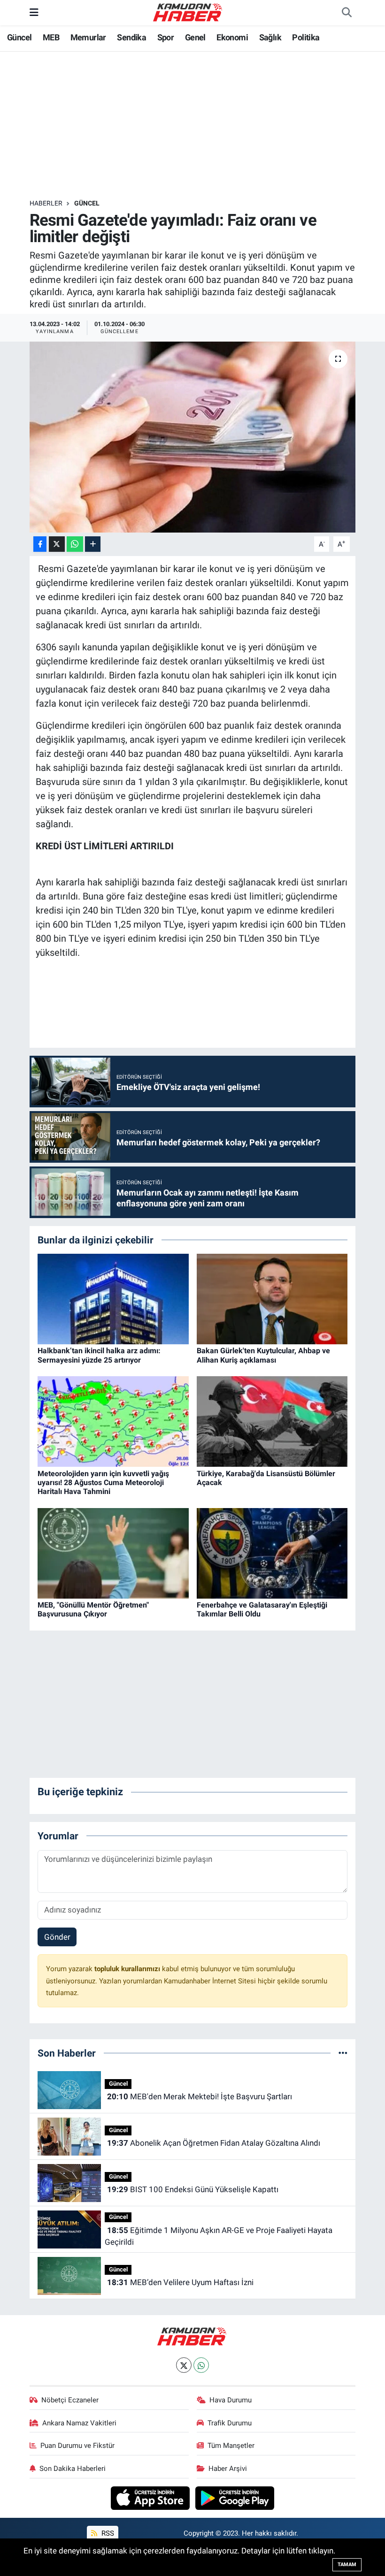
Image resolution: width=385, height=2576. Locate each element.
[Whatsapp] (201, 2365)
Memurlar (88, 37)
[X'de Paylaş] (57, 544)
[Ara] (346, 13)
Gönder (57, 1937)
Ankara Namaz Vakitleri (79, 2423)
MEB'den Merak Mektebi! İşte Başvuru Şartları (200, 2096)
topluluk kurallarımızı (128, 1969)
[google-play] (235, 2498)
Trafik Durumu (230, 2423)
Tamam (347, 2565)
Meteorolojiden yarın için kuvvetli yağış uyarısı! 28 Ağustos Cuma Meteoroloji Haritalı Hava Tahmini (103, 1482)
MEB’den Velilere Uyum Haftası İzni (180, 2282)
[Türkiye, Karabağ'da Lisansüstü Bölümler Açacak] (272, 1421)
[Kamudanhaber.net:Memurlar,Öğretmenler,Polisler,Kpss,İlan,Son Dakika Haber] (188, 12)
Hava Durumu (231, 2400)
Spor (166, 37)
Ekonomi (232, 37)
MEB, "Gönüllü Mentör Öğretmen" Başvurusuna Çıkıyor (93, 1609)
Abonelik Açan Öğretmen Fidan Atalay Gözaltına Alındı (214, 2143)
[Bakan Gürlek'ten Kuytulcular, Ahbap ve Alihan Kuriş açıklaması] (272, 1298)
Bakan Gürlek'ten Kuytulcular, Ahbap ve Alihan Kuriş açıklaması (263, 1355)
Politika (306, 37)
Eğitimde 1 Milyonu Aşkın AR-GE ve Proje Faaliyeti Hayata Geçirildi (218, 2236)
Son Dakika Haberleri (73, 2469)
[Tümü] (343, 2053)
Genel (195, 37)
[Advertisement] (200, 125)
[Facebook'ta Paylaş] (40, 544)
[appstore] (151, 2498)
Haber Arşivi (228, 2469)
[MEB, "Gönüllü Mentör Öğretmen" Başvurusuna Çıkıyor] (113, 1553)
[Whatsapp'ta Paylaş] (75, 544)
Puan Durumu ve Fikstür (77, 2446)
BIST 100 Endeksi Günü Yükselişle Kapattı (193, 2189)
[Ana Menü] (34, 12)
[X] (184, 2365)
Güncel (19, 37)
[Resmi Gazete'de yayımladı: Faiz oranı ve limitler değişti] (193, 437)
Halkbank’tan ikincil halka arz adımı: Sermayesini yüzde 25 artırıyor (99, 1355)
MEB (51, 37)
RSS (107, 2533)
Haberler (46, 203)
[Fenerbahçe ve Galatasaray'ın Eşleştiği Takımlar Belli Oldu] (272, 1553)
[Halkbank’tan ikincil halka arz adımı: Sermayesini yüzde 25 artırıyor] (113, 1298)
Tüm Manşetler (231, 2446)
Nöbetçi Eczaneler (70, 2400)
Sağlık (270, 37)
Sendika (131, 37)
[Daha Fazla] (93, 544)
